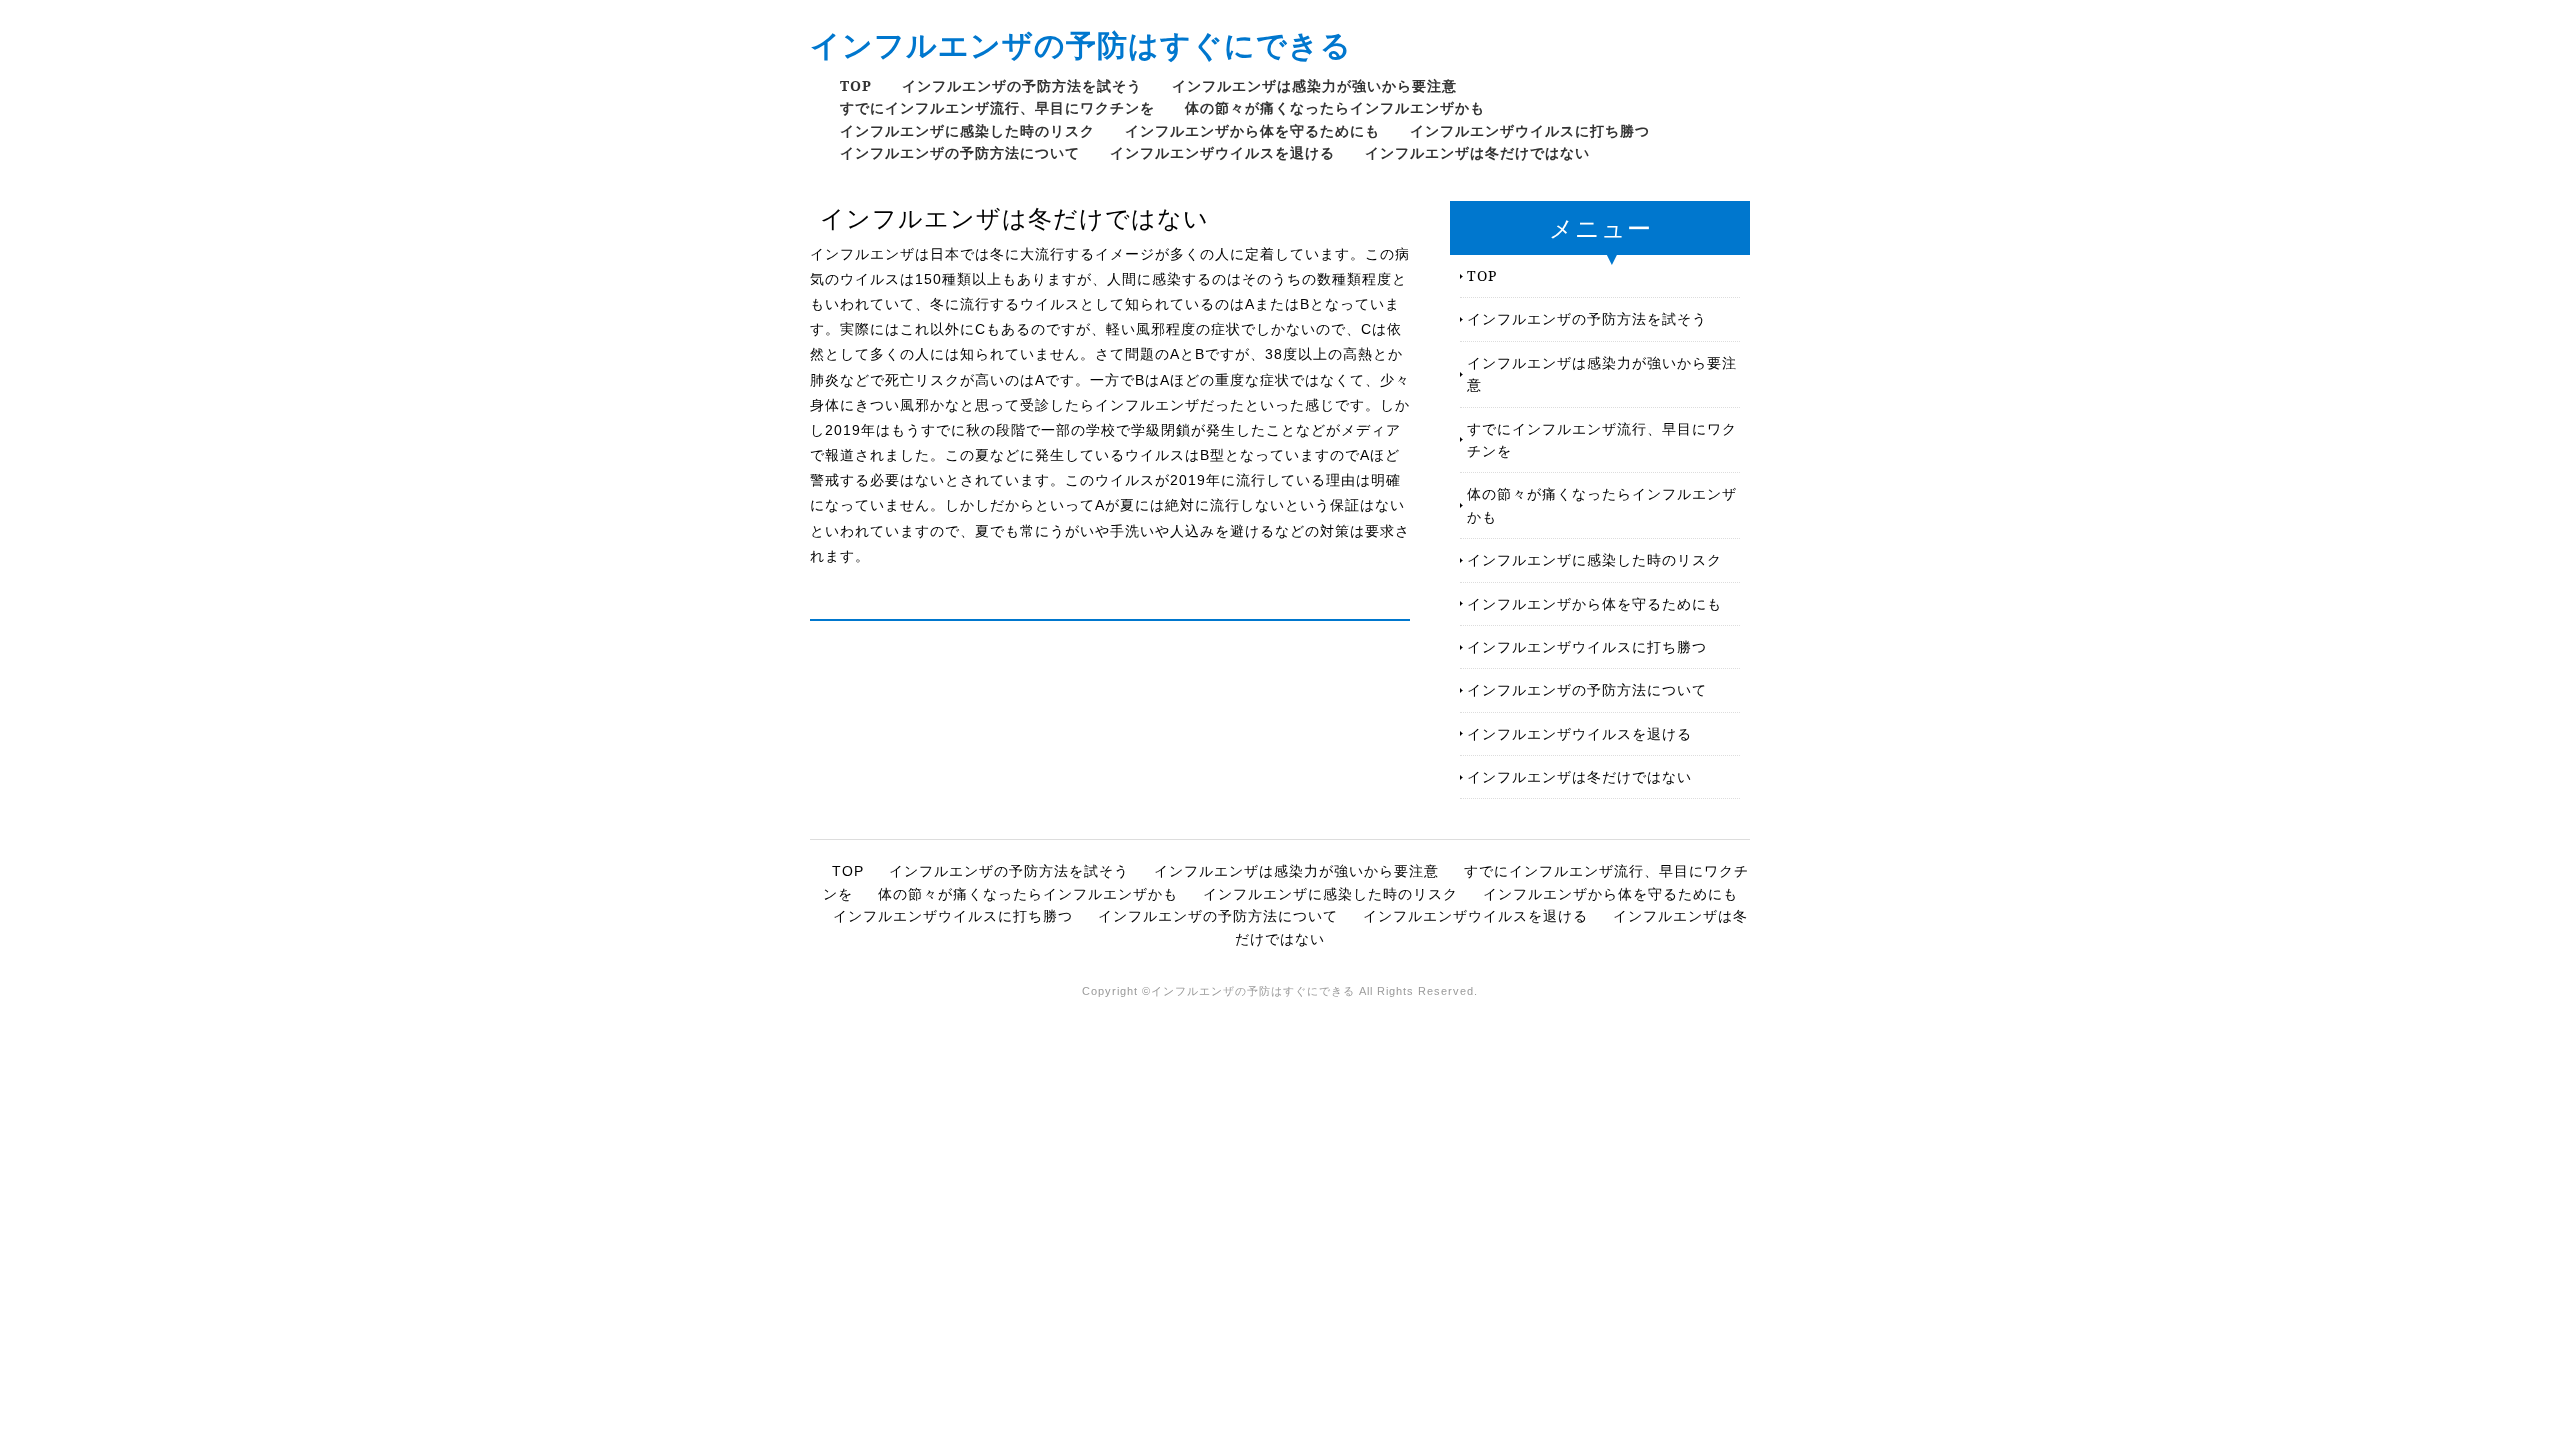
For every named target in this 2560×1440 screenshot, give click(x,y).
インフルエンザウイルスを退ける (1222, 152)
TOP (856, 85)
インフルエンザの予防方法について (960, 152)
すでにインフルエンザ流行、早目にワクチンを (997, 107)
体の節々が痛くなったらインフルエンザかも (1335, 107)
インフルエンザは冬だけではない (1477, 152)
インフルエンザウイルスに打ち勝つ (1530, 130)
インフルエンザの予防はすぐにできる (1081, 44)
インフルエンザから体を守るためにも (1252, 130)
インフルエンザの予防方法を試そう (1022, 85)
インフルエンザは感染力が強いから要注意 (1314, 85)
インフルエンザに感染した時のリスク (967, 130)
